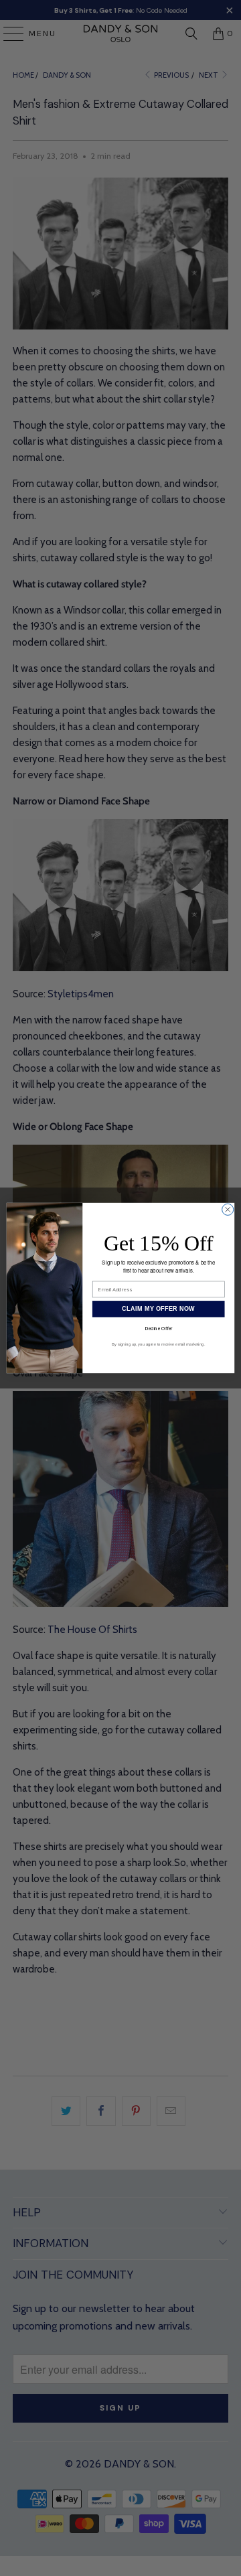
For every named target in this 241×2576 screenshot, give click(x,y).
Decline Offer (159, 1329)
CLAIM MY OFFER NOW (158, 1309)
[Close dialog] (228, 1209)
